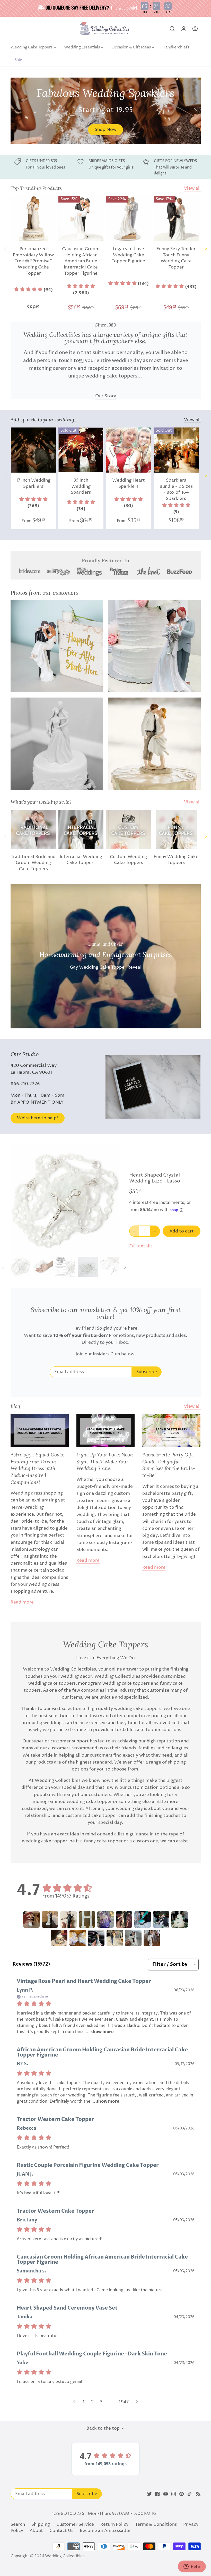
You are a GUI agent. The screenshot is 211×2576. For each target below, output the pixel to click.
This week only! (124, 7)
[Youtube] (166, 2494)
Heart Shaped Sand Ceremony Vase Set (67, 2308)
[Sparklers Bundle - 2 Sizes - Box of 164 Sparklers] (176, 450)
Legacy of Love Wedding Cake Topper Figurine (128, 255)
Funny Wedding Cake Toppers (176, 860)
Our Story (106, 396)
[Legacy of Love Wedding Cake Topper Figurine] (129, 219)
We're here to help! (37, 1118)
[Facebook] (157, 2494)
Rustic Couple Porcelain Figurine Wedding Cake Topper (88, 2165)
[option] (106, 111)
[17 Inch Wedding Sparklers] (33, 450)
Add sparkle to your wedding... (44, 419)
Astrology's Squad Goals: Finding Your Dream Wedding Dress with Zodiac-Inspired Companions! (37, 1468)
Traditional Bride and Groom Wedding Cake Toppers (33, 863)
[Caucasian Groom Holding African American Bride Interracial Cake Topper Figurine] (81, 219)
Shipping (41, 2524)
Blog (15, 1406)
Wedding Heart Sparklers (129, 483)
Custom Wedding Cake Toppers (128, 860)
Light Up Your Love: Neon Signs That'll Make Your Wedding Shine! (105, 1461)
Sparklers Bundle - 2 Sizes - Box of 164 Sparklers (176, 489)
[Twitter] (149, 2494)
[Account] (184, 29)
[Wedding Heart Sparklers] (129, 450)
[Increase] (155, 1231)
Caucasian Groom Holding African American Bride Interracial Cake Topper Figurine (81, 261)
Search (18, 2524)
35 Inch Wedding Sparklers (81, 486)
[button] (33, 290)
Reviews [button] (31, 1964)
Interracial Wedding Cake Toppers (81, 860)
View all (192, 188)
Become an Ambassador (105, 2531)
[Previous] (16, 111)
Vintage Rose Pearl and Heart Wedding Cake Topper (84, 1981)
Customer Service (75, 2524)
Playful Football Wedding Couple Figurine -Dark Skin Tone (92, 2354)
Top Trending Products (36, 188)
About (36, 2531)
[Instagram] (174, 2494)
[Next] (195, 111)
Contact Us (61, 2531)
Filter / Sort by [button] (170, 1965)
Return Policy (114, 2524)
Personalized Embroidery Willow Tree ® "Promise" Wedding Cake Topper (33, 261)
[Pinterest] (182, 2494)
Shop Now (106, 130)
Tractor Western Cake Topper (55, 2119)
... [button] (99, 2032)
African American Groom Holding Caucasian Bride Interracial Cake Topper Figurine (102, 2052)
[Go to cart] (195, 29)
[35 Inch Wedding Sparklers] (81, 450)
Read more (22, 1602)
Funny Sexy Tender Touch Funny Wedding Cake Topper (176, 258)
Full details (141, 1246)
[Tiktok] (190, 2494)
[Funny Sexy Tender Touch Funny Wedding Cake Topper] (176, 219)
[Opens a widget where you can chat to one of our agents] (192, 2567)
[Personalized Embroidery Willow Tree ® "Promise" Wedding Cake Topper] (33, 219)
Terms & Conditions (156, 2524)
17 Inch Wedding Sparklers (33, 483)
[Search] (172, 29)
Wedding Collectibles (65, 2556)
